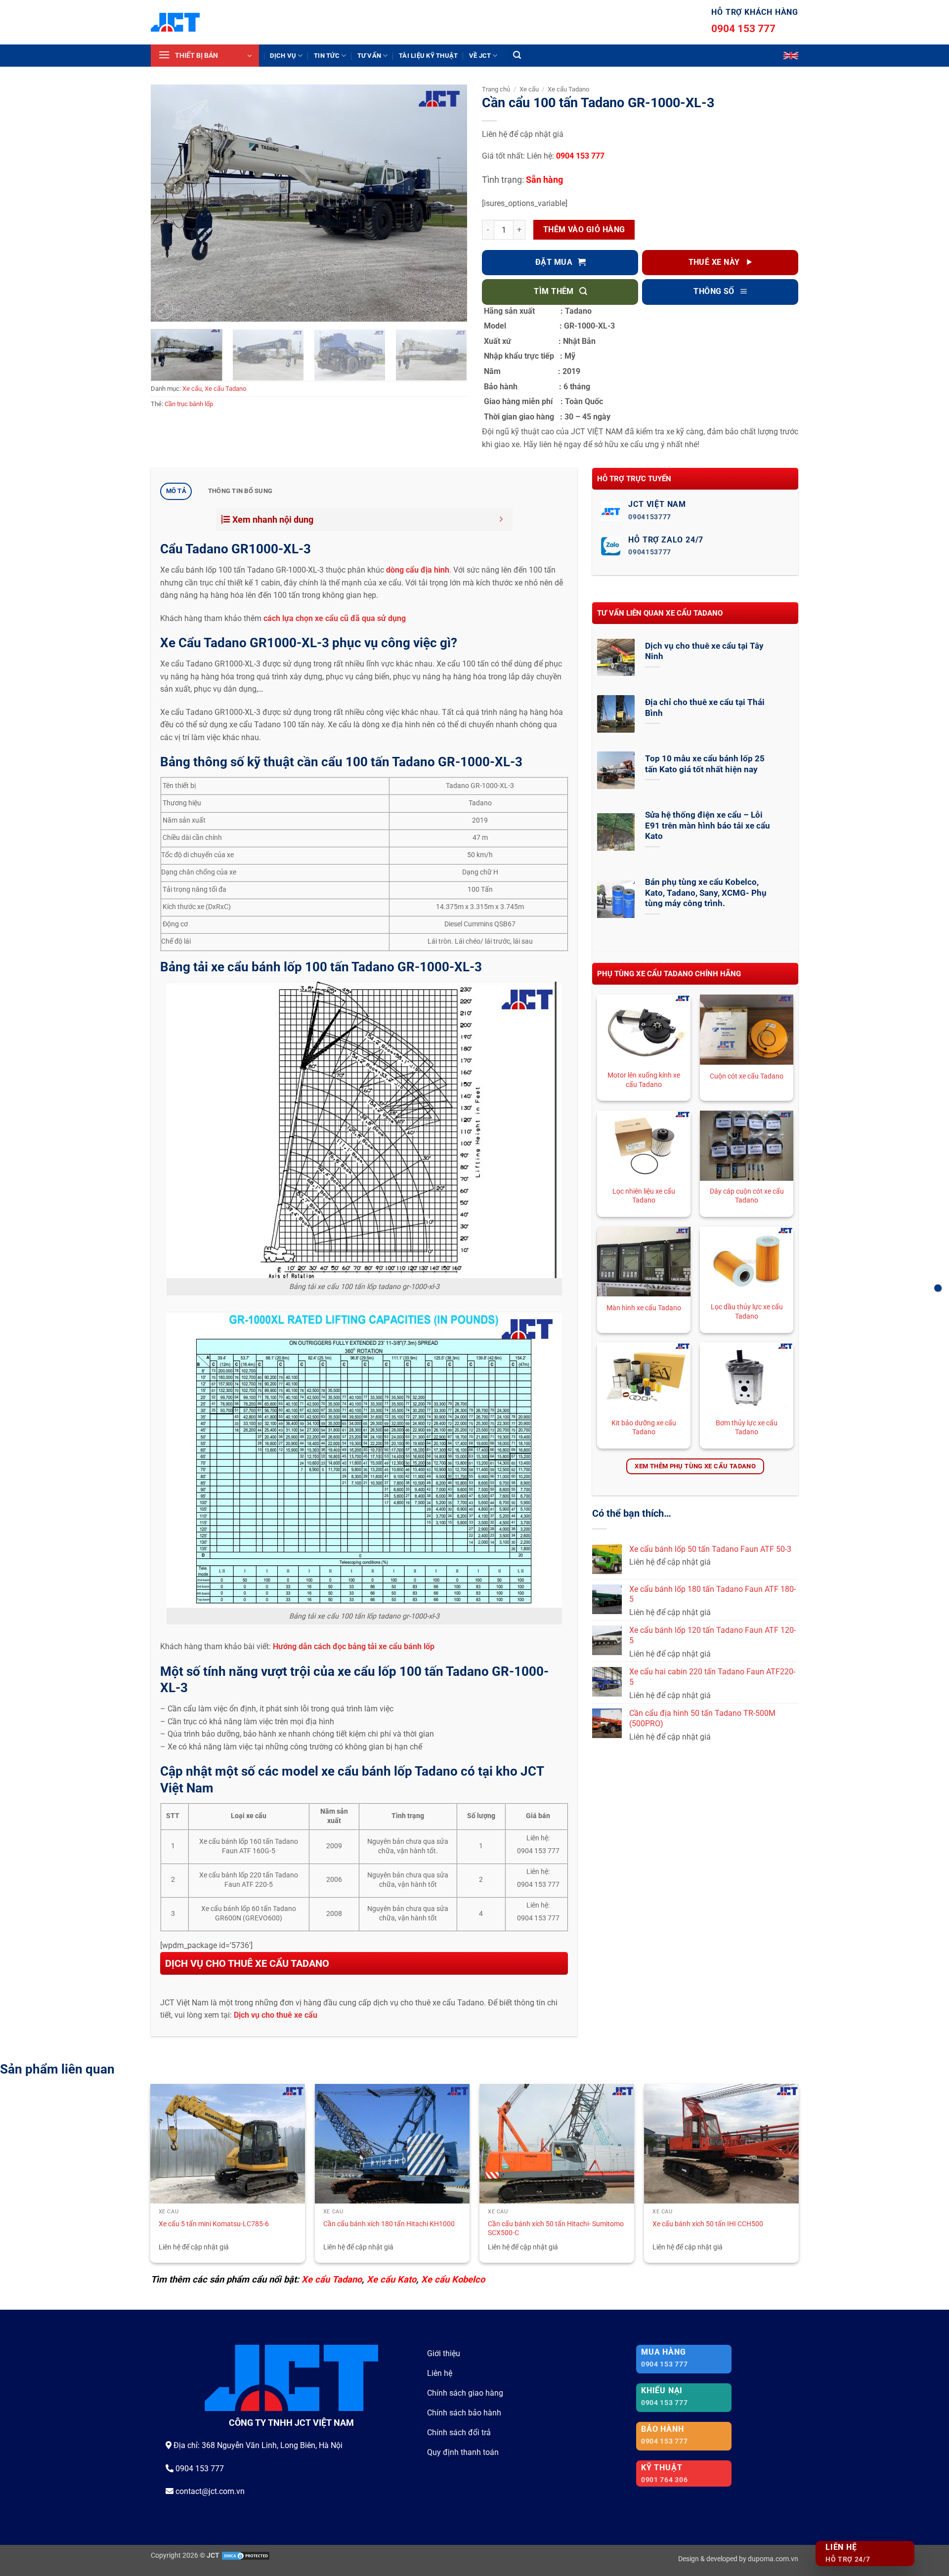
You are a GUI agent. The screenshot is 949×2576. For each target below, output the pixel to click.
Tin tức (327, 56)
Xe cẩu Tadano (225, 389)
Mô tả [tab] (176, 491)
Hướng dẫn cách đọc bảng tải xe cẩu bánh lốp (355, 1646)
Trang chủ (496, 89)
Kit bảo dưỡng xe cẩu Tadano (644, 1428)
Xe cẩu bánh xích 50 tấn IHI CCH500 (708, 2224)
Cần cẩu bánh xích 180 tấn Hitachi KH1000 (389, 2224)
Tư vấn (369, 56)
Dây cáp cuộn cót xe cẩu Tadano (747, 1196)
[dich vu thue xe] (938, 1288)
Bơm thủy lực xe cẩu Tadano (747, 1428)
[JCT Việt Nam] (175, 22)
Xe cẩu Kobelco (453, 2279)
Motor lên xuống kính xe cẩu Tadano (644, 1080)
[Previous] (170, 203)
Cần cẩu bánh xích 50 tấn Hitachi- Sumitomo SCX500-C (556, 2229)
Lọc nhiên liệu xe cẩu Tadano (644, 1196)
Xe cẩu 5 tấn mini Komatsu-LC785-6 (214, 2224)
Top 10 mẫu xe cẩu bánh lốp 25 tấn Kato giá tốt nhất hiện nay (705, 764)
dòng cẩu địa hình (418, 570)
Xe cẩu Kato (391, 2279)
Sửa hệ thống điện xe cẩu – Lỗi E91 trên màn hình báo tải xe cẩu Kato (708, 826)
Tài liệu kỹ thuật (428, 56)
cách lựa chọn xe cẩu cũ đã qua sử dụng (336, 618)
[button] (205, 56)
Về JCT (480, 56)
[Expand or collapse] (501, 519)
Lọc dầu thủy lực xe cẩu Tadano (747, 1312)
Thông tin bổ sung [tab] (240, 491)
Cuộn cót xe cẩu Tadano (747, 1076)
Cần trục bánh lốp (189, 404)
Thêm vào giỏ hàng (584, 230)
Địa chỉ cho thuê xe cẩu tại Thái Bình (705, 708)
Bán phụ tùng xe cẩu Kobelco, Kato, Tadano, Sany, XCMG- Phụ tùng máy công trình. (706, 893)
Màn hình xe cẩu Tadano (644, 1308)
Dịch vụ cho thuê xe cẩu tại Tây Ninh (704, 651)
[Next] (448, 203)
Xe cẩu (192, 389)
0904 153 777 (743, 29)
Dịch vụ (283, 56)
